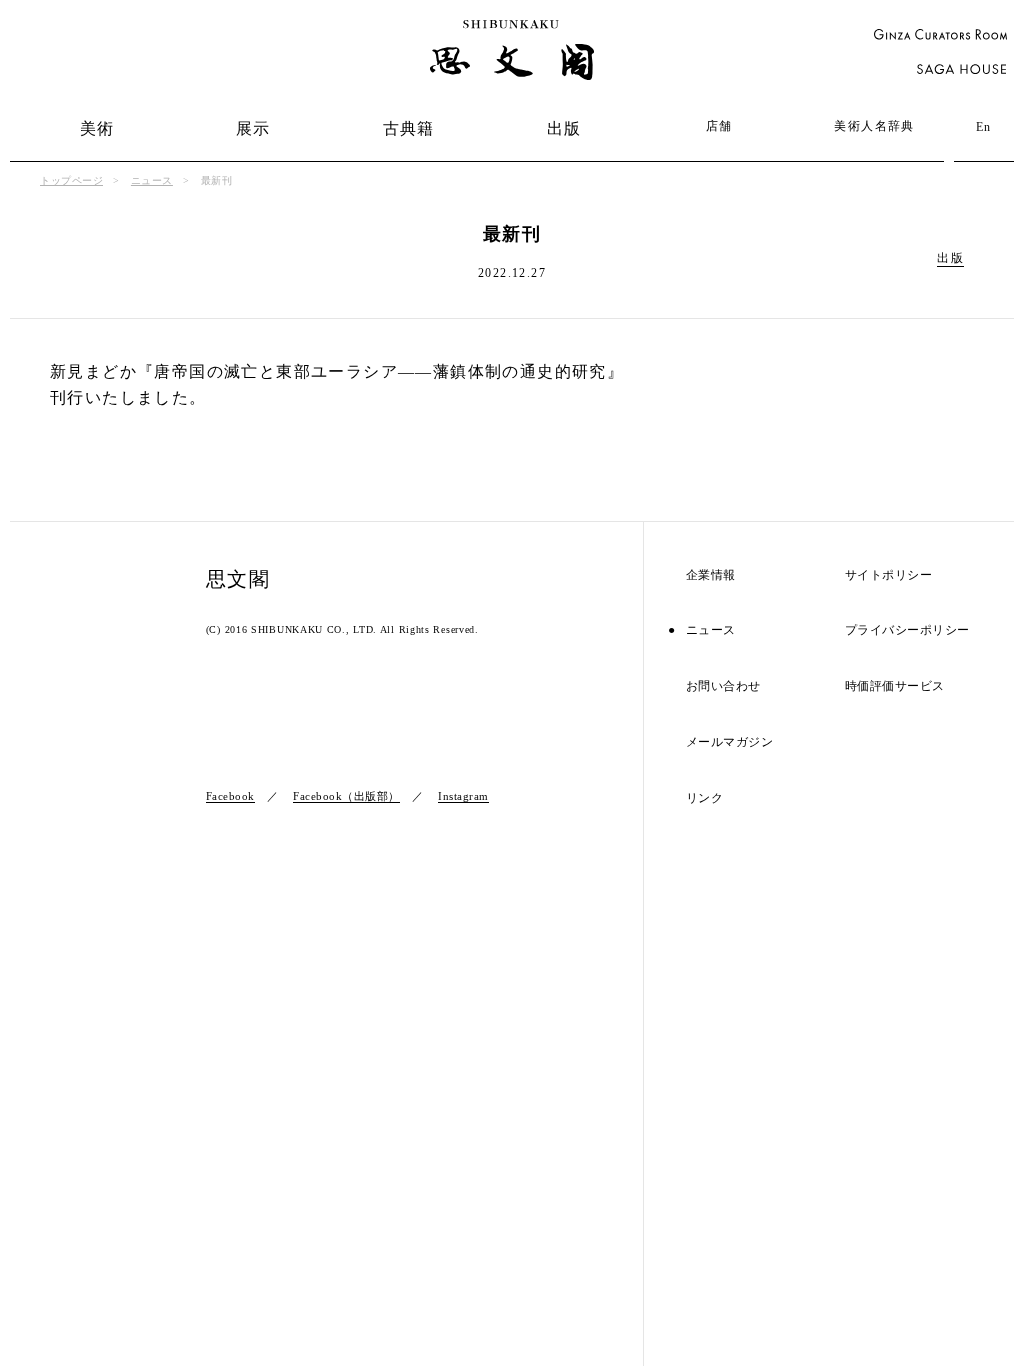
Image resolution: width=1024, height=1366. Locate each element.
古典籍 (409, 128)
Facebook (230, 796)
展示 (253, 128)
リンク (705, 798)
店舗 (719, 126)
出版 (564, 128)
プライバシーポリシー (907, 630)
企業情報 (711, 575)
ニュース (152, 180)
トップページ (71, 180)
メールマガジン (730, 742)
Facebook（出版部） (346, 796)
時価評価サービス (895, 686)
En (984, 127)
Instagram (463, 796)
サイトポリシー (889, 575)
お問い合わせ (723, 686)
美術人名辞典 (874, 126)
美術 (97, 128)
